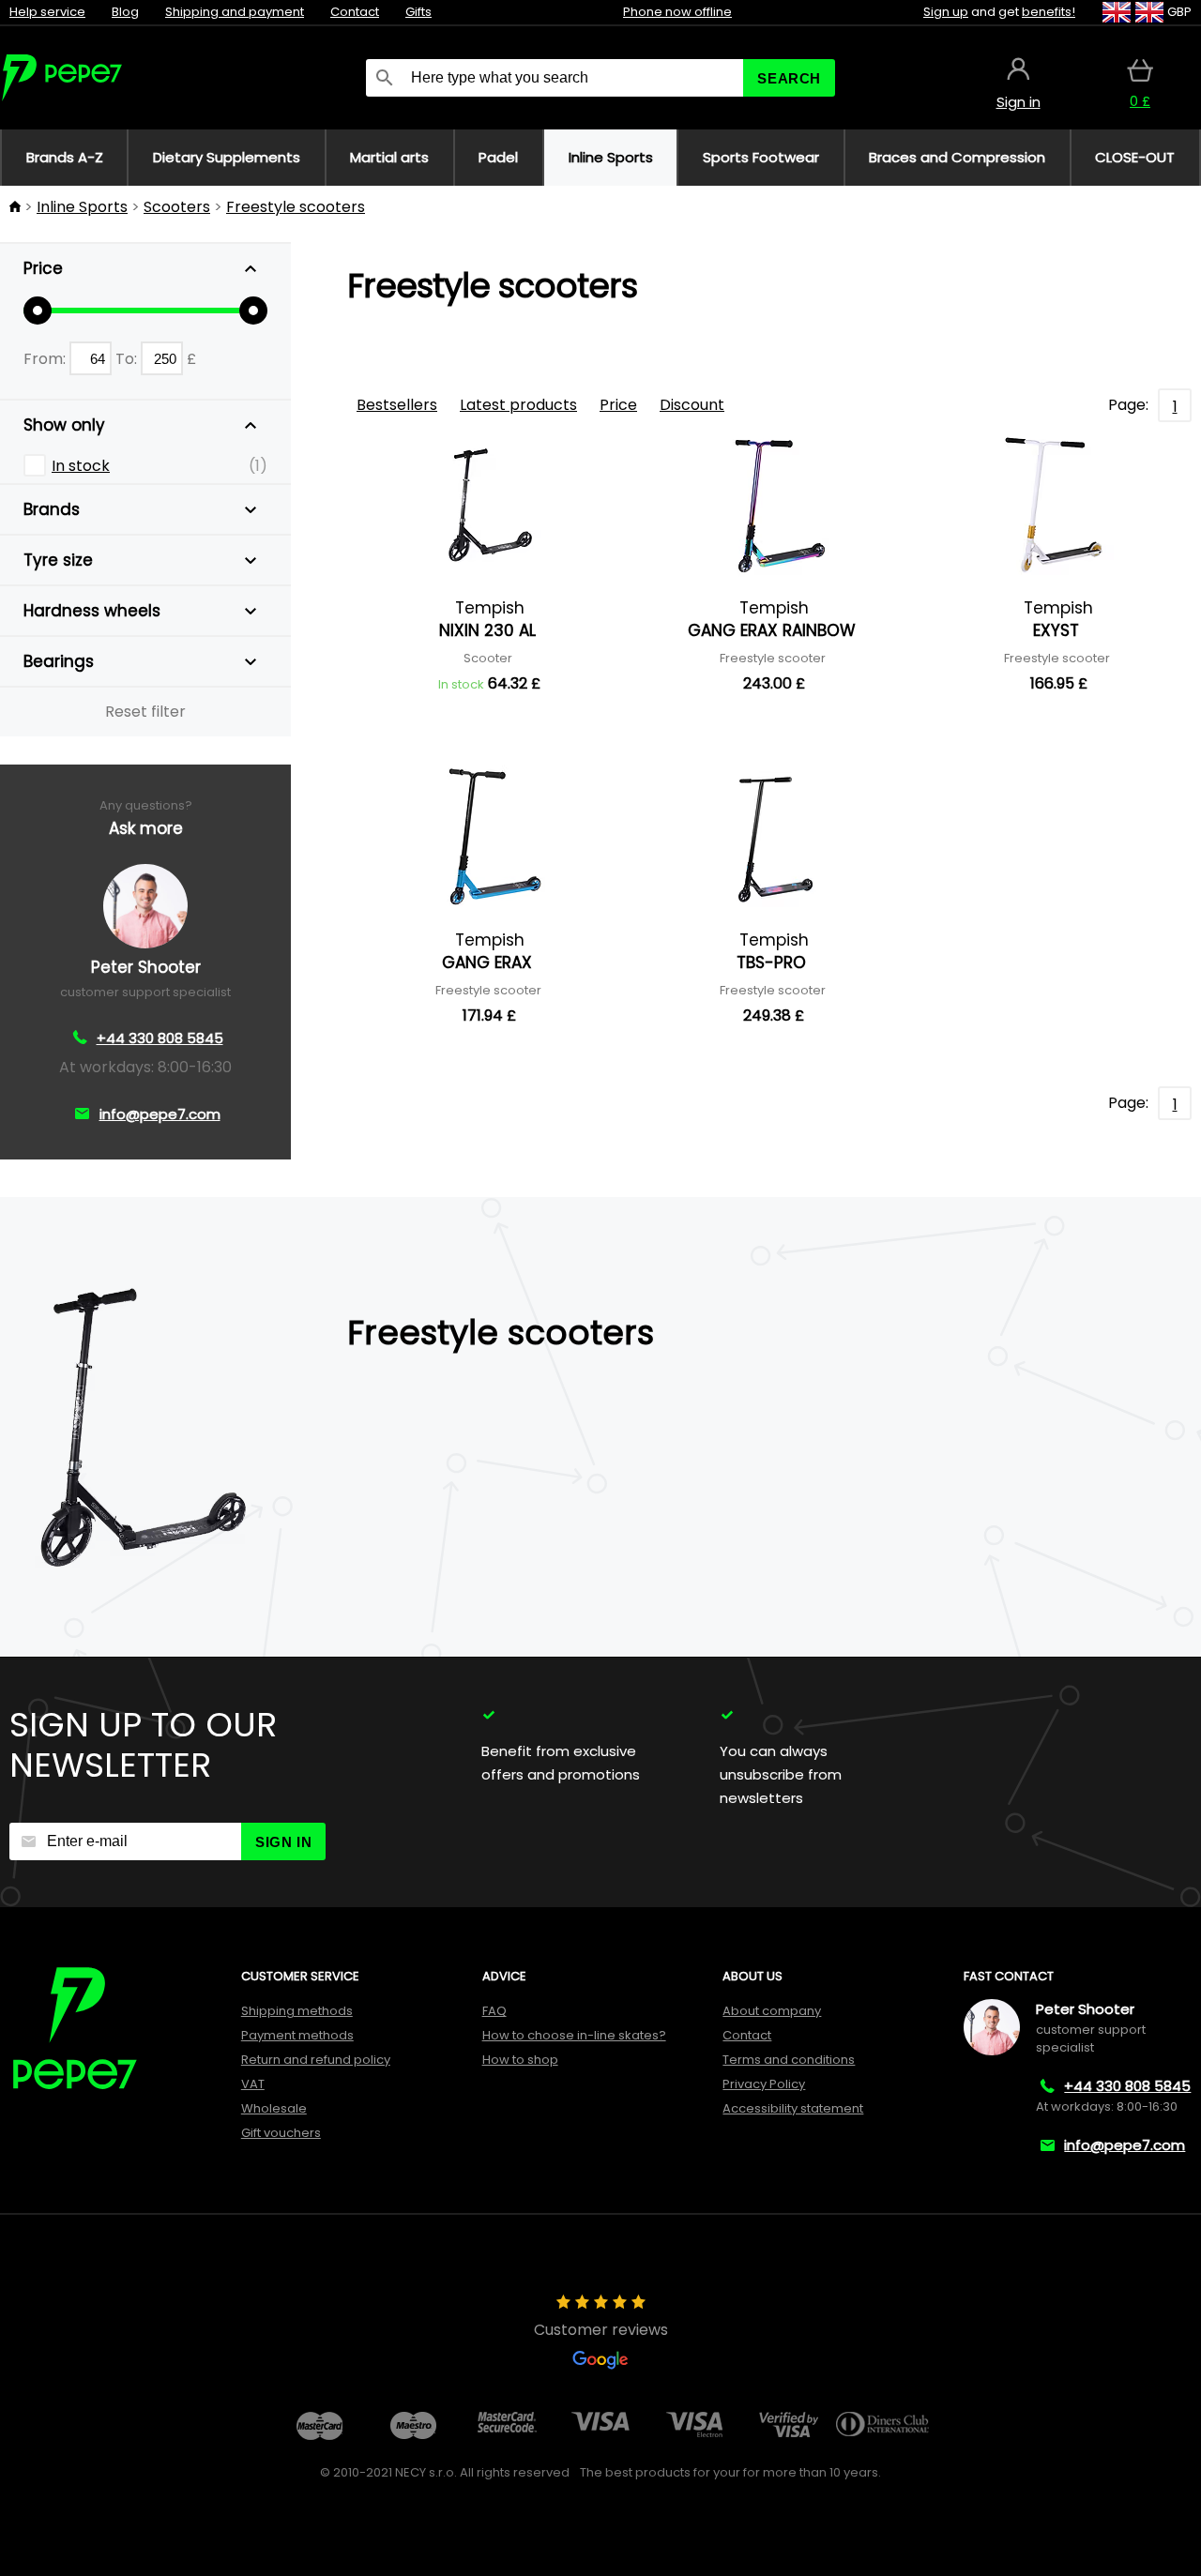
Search (789, 78)
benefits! (1049, 12)
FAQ (494, 2011)
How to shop (520, 2060)
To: (128, 359)
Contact (355, 12)
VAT (253, 2084)
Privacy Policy (764, 2084)
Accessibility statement (793, 2108)
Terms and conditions (789, 2060)
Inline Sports (82, 207)
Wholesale (274, 2108)
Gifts (418, 12)
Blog (125, 12)
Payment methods (297, 2035)
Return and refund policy (316, 2060)
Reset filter (145, 712)
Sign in (283, 1842)
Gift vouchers (281, 2133)
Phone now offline (677, 12)
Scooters (177, 207)
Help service (47, 12)
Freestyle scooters (296, 207)
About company (772, 2011)
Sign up (946, 12)
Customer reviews (601, 2330)
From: (46, 359)
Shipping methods (297, 2011)
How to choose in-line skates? (574, 2035)
